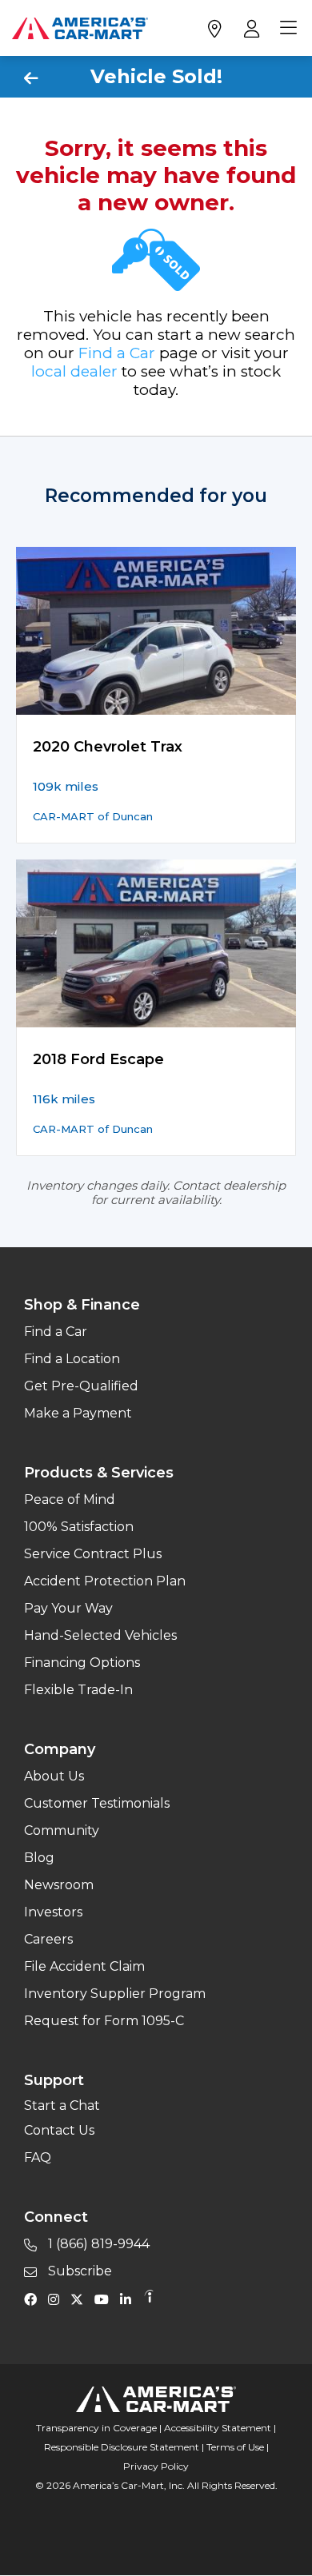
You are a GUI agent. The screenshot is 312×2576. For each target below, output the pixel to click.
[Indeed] (149, 2299)
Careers (48, 1939)
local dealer (74, 371)
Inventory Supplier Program (115, 1994)
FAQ (38, 2157)
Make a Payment (78, 1413)
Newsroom (59, 1885)
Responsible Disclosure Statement (122, 2447)
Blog (39, 1858)
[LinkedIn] (130, 2299)
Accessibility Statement (218, 2428)
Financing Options (82, 1663)
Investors (53, 1912)
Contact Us (59, 2130)
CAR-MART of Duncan (93, 816)
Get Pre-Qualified (81, 1386)
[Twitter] (81, 2299)
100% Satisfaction (79, 1527)
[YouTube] (106, 2299)
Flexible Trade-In (78, 1690)
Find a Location (72, 1359)
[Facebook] (34, 2299)
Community (62, 1830)
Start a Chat (62, 2105)
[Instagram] (58, 2299)
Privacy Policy (156, 2466)
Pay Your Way (68, 1608)
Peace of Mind (70, 1499)
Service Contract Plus (93, 1554)
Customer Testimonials (97, 1803)
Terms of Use (235, 2447)
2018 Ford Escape (98, 1059)
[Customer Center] (250, 28)
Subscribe (78, 2271)
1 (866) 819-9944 (97, 2244)
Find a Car (117, 353)
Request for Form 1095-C (104, 2021)
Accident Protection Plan (105, 1581)
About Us (54, 1776)
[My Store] (214, 28)
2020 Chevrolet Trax (108, 747)
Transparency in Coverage (96, 2428)
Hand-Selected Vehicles (100, 1635)
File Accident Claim (84, 1966)
